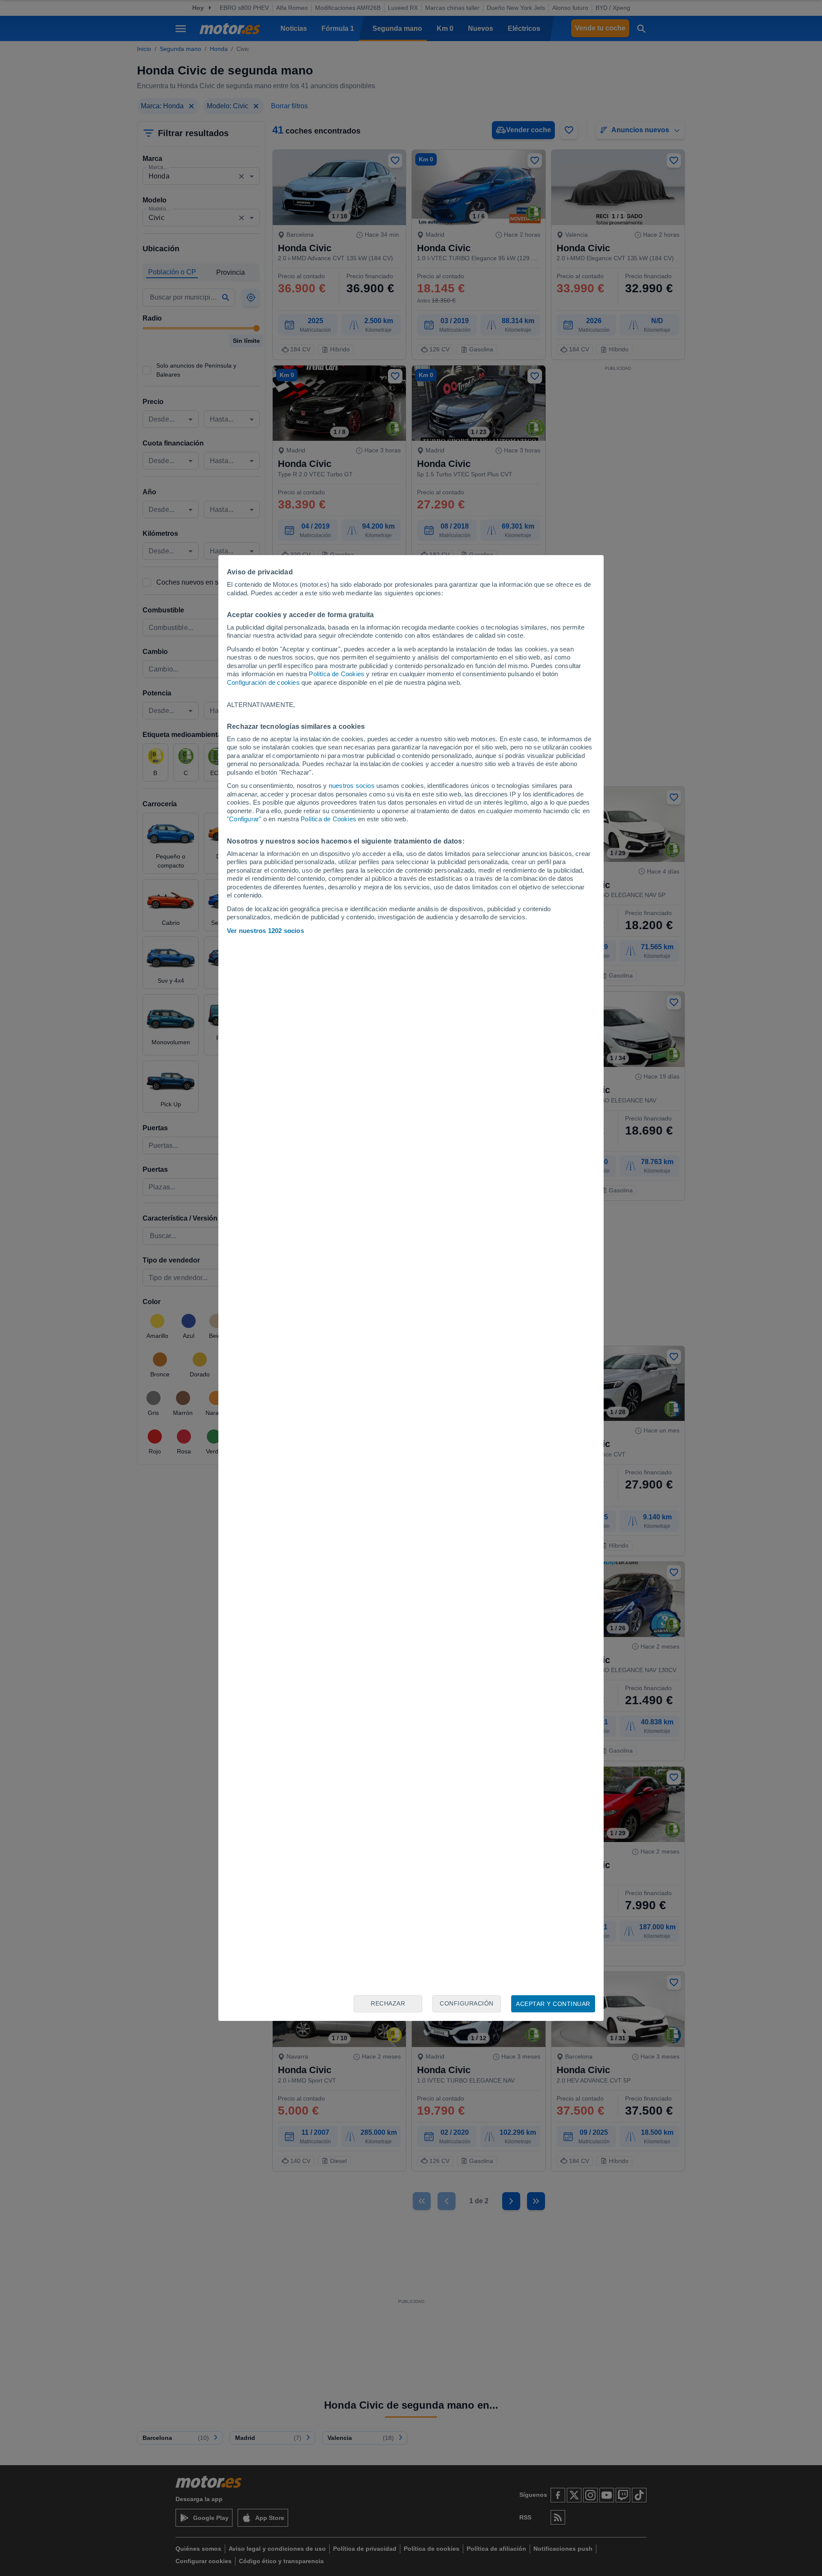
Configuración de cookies (263, 682)
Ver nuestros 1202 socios (265, 931)
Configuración (467, 2003)
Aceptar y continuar (553, 2004)
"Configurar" (244, 819)
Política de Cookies (337, 674)
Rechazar (388, 2003)
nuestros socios (352, 786)
